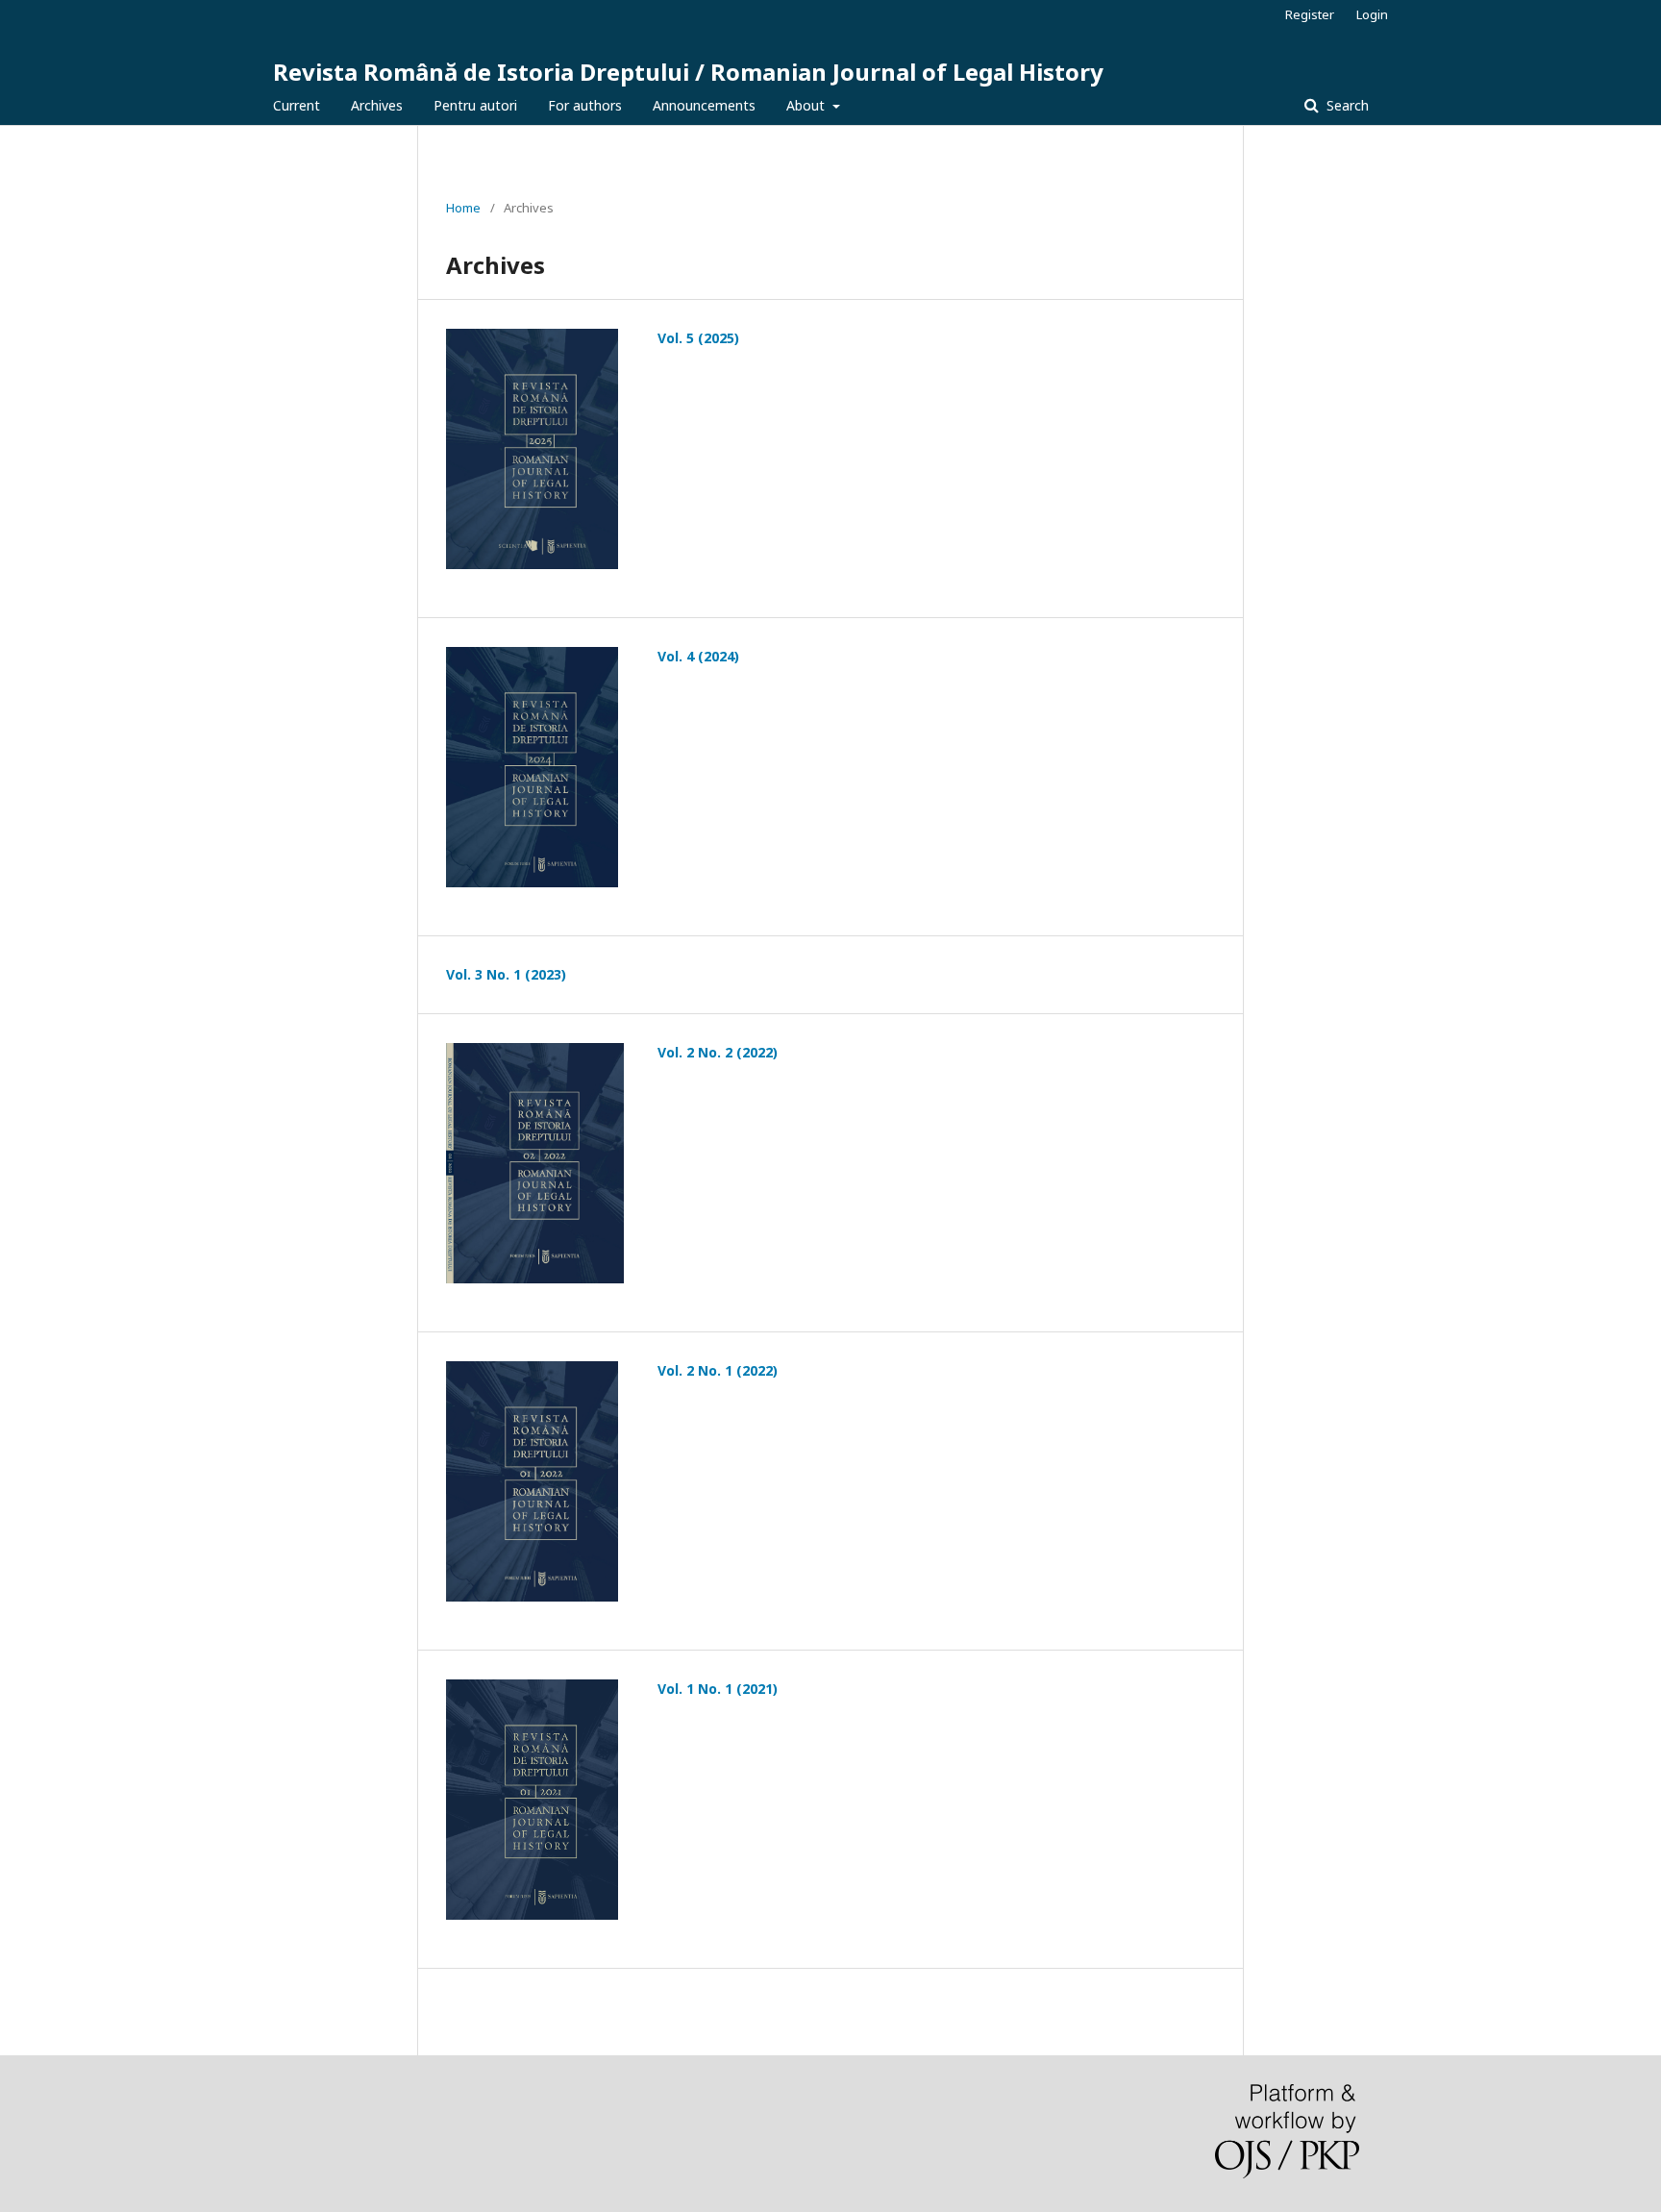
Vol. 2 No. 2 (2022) (718, 1052)
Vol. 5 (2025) (698, 338)
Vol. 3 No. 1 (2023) (506, 974)
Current (297, 105)
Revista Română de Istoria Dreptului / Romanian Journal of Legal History (688, 72)
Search (1346, 105)
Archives (377, 105)
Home (463, 208)
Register (1310, 14)
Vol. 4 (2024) (698, 656)
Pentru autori (475, 105)
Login (1372, 14)
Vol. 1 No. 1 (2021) (718, 1689)
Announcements (704, 105)
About (807, 105)
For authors (585, 105)
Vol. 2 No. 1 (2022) (718, 1370)
